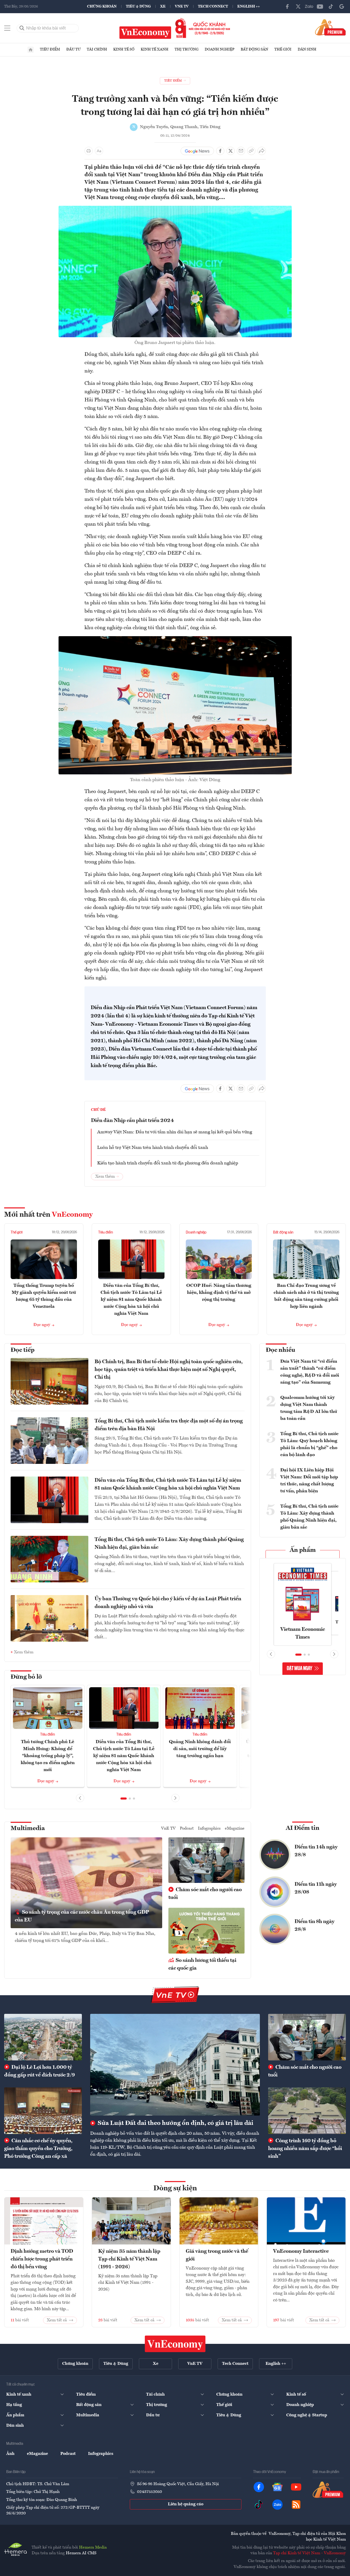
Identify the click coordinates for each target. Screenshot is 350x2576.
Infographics (209, 1829)
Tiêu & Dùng (138, 6)
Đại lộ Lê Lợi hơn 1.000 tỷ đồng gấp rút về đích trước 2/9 (40, 2071)
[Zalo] (309, 6)
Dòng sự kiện (175, 2189)
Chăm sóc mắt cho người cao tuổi (205, 1894)
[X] (298, 6)
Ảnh (10, 2454)
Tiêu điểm (50, 49)
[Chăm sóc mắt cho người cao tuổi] (307, 2037)
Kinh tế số (124, 49)
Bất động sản (254, 49)
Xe (163, 6)
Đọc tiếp (23, 1350)
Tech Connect (213, 6)
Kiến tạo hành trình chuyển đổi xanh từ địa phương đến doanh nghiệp (168, 1163)
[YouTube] (320, 6)
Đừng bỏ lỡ (26, 1677)
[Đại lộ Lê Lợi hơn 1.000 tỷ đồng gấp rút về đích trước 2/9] (43, 2037)
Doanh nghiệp (220, 49)
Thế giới (283, 49)
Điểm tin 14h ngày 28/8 (316, 1851)
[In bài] (89, 151)
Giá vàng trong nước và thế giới (217, 2255)
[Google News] (342, 6)
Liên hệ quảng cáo (186, 2504)
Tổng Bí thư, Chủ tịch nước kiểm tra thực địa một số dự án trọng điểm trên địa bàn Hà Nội (169, 1425)
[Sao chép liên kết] (251, 151)
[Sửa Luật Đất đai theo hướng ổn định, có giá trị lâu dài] (175, 2065)
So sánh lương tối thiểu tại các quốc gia (202, 1964)
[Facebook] (287, 6)
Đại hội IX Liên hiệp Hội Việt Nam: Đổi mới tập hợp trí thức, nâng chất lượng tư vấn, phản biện (309, 1481)
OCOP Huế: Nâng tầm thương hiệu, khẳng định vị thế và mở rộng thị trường (219, 1293)
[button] (124, 1799)
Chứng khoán (102, 6)
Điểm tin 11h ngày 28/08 (316, 1888)
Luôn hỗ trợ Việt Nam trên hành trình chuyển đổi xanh (153, 1148)
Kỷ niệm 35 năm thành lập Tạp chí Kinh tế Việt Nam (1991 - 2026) (129, 2259)
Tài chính (97, 49)
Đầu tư (73, 49)
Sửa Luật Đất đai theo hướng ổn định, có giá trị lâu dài (175, 2123)
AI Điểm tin (303, 1828)
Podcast (187, 1829)
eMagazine (235, 1829)
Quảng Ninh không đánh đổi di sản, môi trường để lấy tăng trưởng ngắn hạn (200, 1749)
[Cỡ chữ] (99, 151)
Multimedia (28, 1829)
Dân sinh (307, 49)
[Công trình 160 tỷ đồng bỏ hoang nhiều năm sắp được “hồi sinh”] (307, 2111)
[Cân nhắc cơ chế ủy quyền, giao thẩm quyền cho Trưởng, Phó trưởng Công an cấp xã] (43, 2111)
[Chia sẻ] (262, 151)
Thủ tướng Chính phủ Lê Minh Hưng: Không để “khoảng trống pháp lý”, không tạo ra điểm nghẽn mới (48, 1756)
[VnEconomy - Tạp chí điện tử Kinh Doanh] (175, 2344)
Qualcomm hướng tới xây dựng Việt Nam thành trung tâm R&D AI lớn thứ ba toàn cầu (309, 1408)
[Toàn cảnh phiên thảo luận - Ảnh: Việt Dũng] (175, 639)
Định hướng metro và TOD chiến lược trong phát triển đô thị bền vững (42, 2259)
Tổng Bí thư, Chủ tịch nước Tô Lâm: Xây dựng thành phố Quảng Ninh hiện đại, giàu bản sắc (169, 1544)
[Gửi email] (241, 151)
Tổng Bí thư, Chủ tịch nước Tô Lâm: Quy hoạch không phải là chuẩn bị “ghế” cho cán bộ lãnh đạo (309, 1444)
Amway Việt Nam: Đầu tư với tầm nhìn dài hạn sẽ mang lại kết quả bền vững (175, 1132)
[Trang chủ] (31, 50)
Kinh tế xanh (155, 49)
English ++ (249, 6)
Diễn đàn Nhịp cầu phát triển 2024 (132, 1121)
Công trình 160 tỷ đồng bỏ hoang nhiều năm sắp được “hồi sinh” (305, 2149)
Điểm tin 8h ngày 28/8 (315, 1926)
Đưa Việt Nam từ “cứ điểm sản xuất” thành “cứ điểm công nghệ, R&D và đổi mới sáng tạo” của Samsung (310, 1372)
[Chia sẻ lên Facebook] (220, 151)
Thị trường (187, 49)
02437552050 (149, 2492)
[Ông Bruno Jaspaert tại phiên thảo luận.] (175, 209)
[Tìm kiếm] (22, 28)
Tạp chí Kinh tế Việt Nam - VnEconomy (309, 2553)
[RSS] (296, 2505)
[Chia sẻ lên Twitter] (231, 151)
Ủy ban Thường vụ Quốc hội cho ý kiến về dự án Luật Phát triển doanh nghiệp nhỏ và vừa (168, 1603)
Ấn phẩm (303, 1550)
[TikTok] (331, 6)
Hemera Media (93, 2548)
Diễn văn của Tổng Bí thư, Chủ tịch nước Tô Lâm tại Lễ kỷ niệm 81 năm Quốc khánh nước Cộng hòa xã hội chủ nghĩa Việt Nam (131, 1300)
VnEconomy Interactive (301, 2251)
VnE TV (182, 6)
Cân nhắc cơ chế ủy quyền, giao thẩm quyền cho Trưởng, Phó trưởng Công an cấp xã (38, 2149)
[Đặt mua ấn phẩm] (330, 27)
